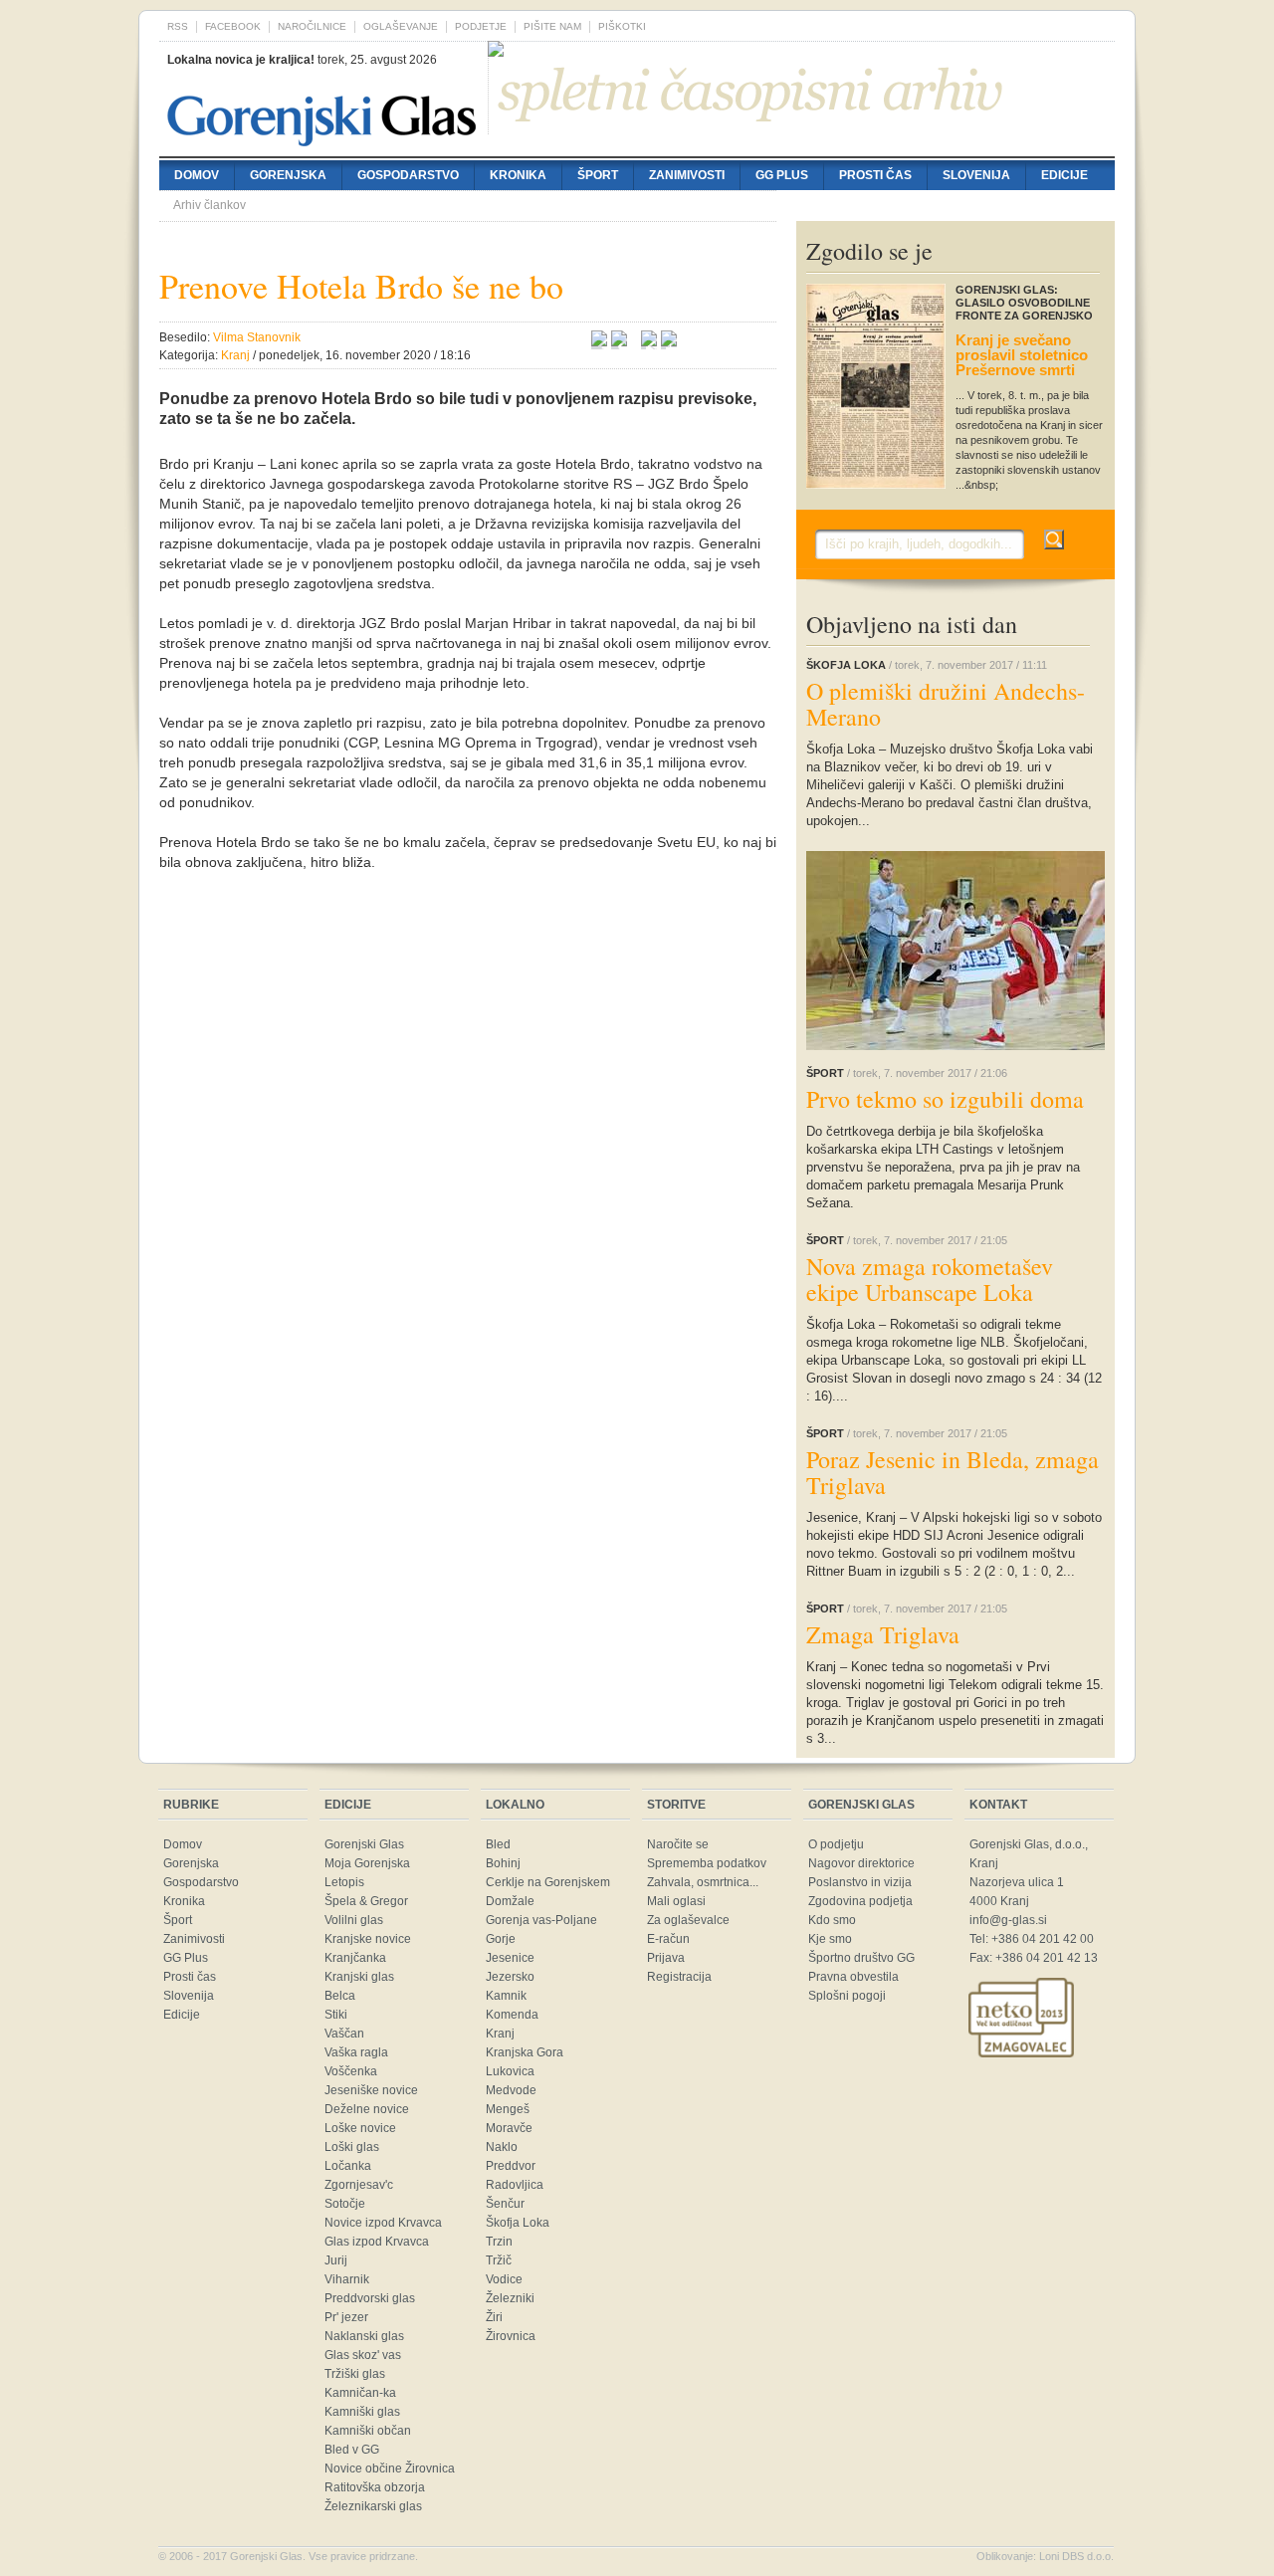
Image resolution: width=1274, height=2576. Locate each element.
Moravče (509, 2128)
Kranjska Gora (525, 2052)
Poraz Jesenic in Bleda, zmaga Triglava (953, 1472)
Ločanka (348, 2166)
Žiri (494, 2317)
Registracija (679, 1977)
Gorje (501, 1939)
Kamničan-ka (360, 2393)
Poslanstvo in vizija (860, 1882)
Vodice (504, 2279)
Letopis (344, 1882)
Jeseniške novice (371, 2090)
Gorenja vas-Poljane (541, 1920)
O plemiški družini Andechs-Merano (946, 704)
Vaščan (344, 2034)
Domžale (510, 1901)
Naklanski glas (364, 2336)
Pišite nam (552, 26)
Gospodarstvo (408, 175)
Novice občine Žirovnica (390, 2469)
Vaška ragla (356, 2052)
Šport (598, 175)
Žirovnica (511, 2336)
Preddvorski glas (370, 2298)
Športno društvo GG (861, 1958)
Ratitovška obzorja (375, 2487)
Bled (498, 1844)
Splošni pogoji (847, 1996)
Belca (340, 1996)
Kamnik (506, 1996)
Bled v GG (352, 2450)
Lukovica (510, 2071)
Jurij (336, 2260)
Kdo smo (832, 1920)
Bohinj (503, 1863)
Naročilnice (312, 26)
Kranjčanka (355, 1958)
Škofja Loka (518, 2223)
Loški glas (352, 2147)
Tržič (499, 2260)
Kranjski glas (359, 1977)
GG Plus (782, 175)
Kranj (500, 2034)
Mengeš (508, 2109)
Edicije (1064, 175)
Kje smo (830, 1939)
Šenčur (505, 2204)
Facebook (233, 26)
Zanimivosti (687, 175)
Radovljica (515, 2185)
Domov (197, 175)
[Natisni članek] (669, 341)
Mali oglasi (676, 1901)
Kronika (518, 175)
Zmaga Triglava (883, 1634)
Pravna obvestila (853, 1977)
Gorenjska (288, 175)
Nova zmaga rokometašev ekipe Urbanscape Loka (930, 1279)
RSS (178, 26)
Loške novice (360, 2128)
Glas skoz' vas (363, 2355)
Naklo (502, 2147)
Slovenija (976, 175)
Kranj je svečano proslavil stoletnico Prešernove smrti (1022, 355)
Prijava (666, 1958)
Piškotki (622, 26)
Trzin (499, 2242)
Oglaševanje (401, 26)
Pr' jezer (346, 2317)
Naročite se (678, 1844)
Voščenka (351, 2071)
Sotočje (345, 2204)
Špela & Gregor (366, 1901)
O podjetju (836, 1844)
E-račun (668, 1939)
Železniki (510, 2298)
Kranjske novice (368, 1939)
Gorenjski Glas (364, 1844)
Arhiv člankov (210, 205)
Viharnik (347, 2279)
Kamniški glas (362, 2412)
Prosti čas (875, 175)
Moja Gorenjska (367, 1863)
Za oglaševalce (688, 1920)
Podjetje (481, 26)
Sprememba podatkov (707, 1863)
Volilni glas (354, 1920)
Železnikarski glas (373, 2506)
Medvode (511, 2090)
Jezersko (510, 1977)
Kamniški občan (368, 2431)
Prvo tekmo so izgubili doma (945, 1099)
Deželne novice (367, 2109)
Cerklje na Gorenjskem (548, 1882)
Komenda (512, 2015)
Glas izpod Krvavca (377, 2242)
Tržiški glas (355, 2374)
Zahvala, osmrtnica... (703, 1882)
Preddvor (511, 2166)
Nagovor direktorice (861, 1863)
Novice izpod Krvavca (383, 2223)
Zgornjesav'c (359, 2185)
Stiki (336, 2015)
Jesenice (510, 1958)
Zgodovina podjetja (860, 1901)
